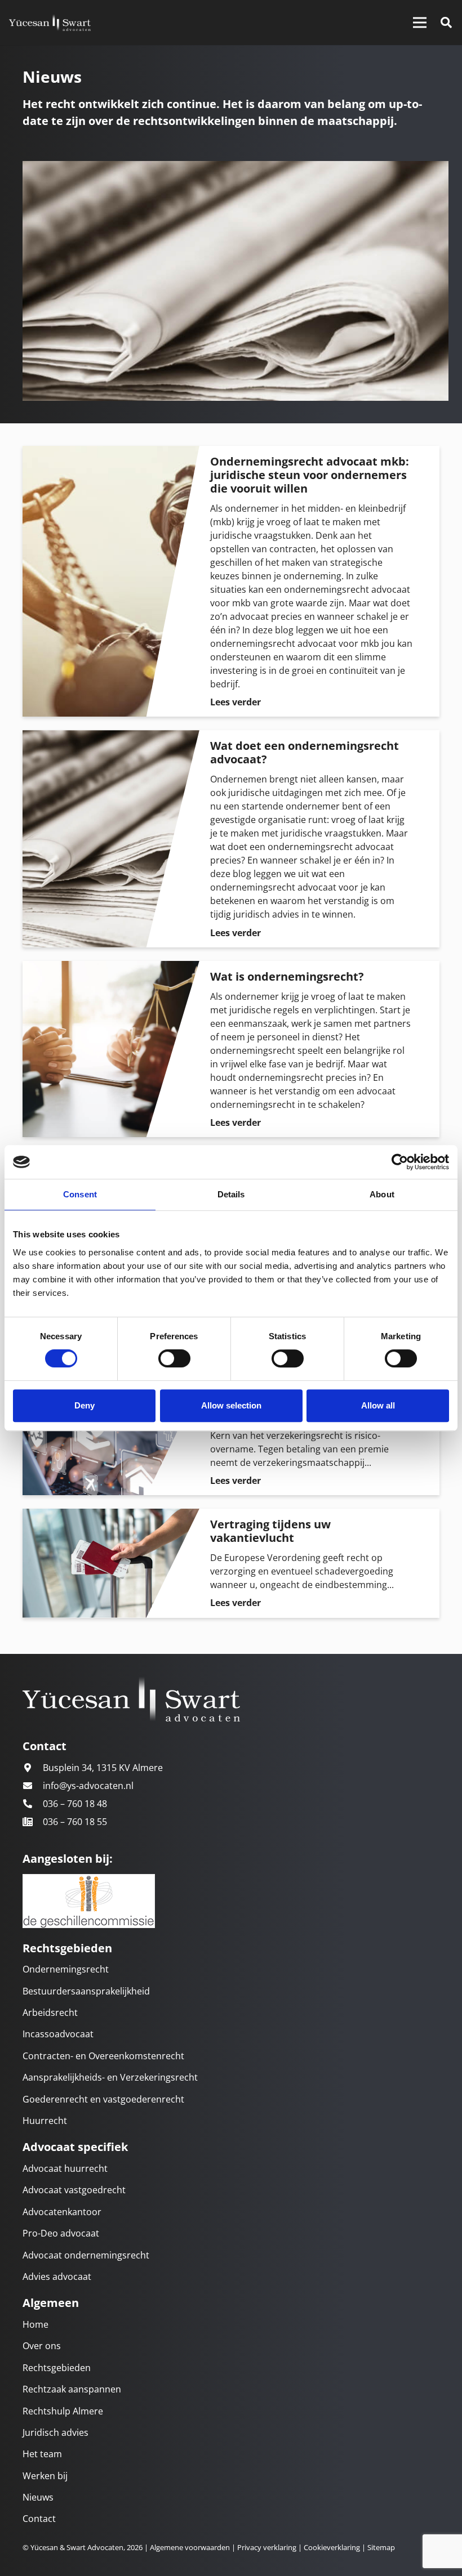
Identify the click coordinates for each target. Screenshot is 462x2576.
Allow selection (231, 1405)
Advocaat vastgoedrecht (74, 2190)
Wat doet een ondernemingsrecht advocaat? (305, 752)
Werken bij (45, 2476)
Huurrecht (45, 2121)
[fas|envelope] (33, 1786)
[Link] (50, 23)
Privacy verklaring (266, 2547)
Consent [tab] (80, 1194)
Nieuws (38, 2497)
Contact (39, 2519)
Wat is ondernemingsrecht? (287, 976)
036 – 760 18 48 (75, 1804)
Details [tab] (231, 1194)
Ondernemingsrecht (66, 1969)
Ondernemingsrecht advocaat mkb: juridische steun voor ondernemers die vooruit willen (310, 475)
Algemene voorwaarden (190, 2547)
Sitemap (381, 2547)
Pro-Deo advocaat (61, 2233)
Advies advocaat (57, 2277)
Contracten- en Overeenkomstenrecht (103, 2056)
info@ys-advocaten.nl (88, 1786)
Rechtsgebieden (57, 2368)
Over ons (42, 2346)
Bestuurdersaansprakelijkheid (86, 1991)
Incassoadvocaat (58, 2034)
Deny (85, 1405)
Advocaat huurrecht (65, 2168)
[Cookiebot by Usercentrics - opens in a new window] (400, 1162)
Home (35, 2324)
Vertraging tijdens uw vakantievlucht (270, 1531)
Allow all (378, 1405)
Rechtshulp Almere (63, 2411)
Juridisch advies (55, 2432)
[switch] (174, 1358)
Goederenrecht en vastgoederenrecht (103, 2099)
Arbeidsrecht (50, 2012)
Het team (42, 2454)
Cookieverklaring (332, 2547)
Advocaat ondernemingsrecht (86, 2255)
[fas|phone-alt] (33, 1804)
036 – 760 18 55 (75, 1822)
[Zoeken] (446, 23)
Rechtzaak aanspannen (72, 2389)
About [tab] (382, 1194)
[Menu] (420, 23)
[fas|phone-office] (33, 1822)
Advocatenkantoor (62, 2212)
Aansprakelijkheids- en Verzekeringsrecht (110, 2077)
